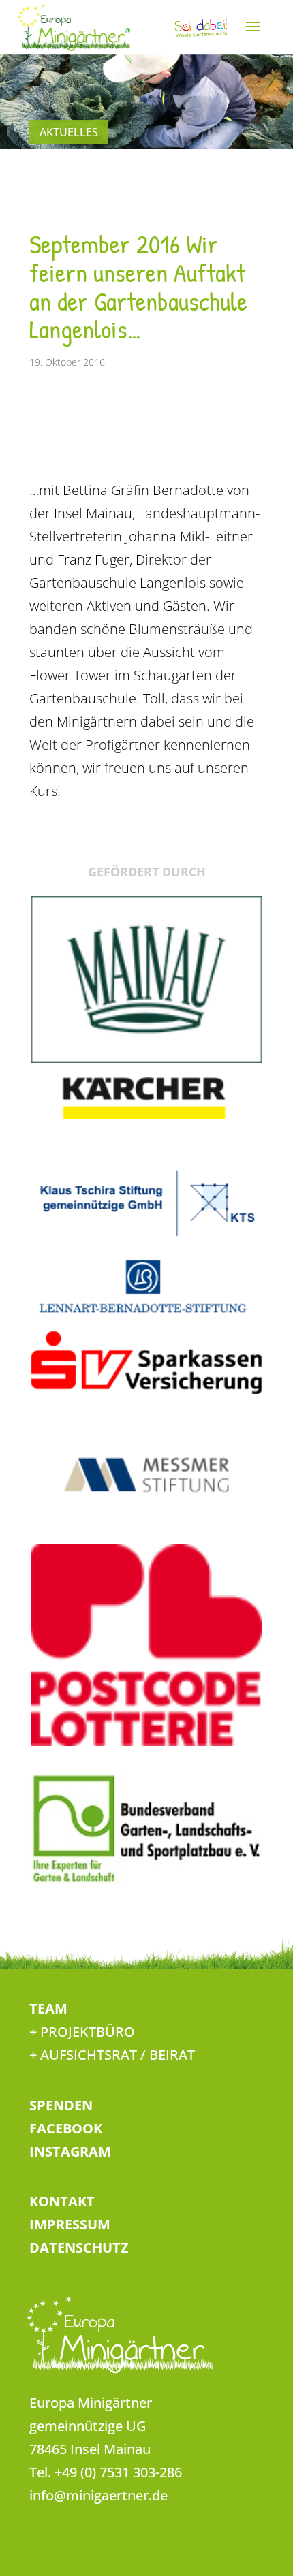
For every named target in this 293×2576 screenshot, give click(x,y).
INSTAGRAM (70, 2151)
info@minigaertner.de (98, 2495)
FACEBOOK (66, 2128)
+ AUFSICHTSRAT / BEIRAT (112, 2055)
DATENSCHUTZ (79, 2247)
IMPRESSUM (70, 2224)
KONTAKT (62, 2201)
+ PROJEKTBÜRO (82, 2032)
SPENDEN (61, 2105)
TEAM (48, 2008)
